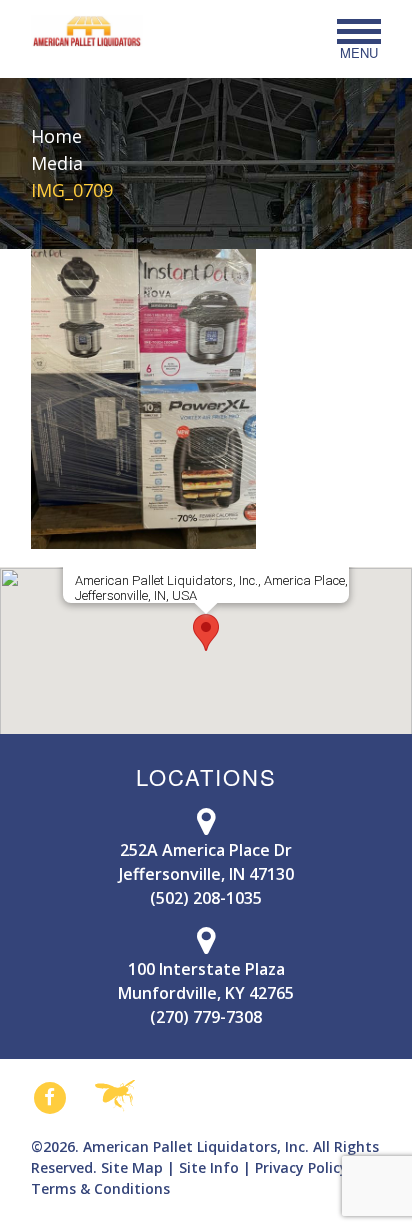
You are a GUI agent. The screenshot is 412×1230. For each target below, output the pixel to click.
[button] (206, 632)
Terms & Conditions (100, 1188)
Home (56, 136)
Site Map (132, 1167)
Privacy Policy (301, 1167)
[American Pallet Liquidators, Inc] (87, 31)
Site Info (209, 1167)
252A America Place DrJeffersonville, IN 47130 (206, 862)
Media (57, 163)
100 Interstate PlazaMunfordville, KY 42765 (206, 981)
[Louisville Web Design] (115, 1097)
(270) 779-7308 (206, 1017)
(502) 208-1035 (206, 898)
